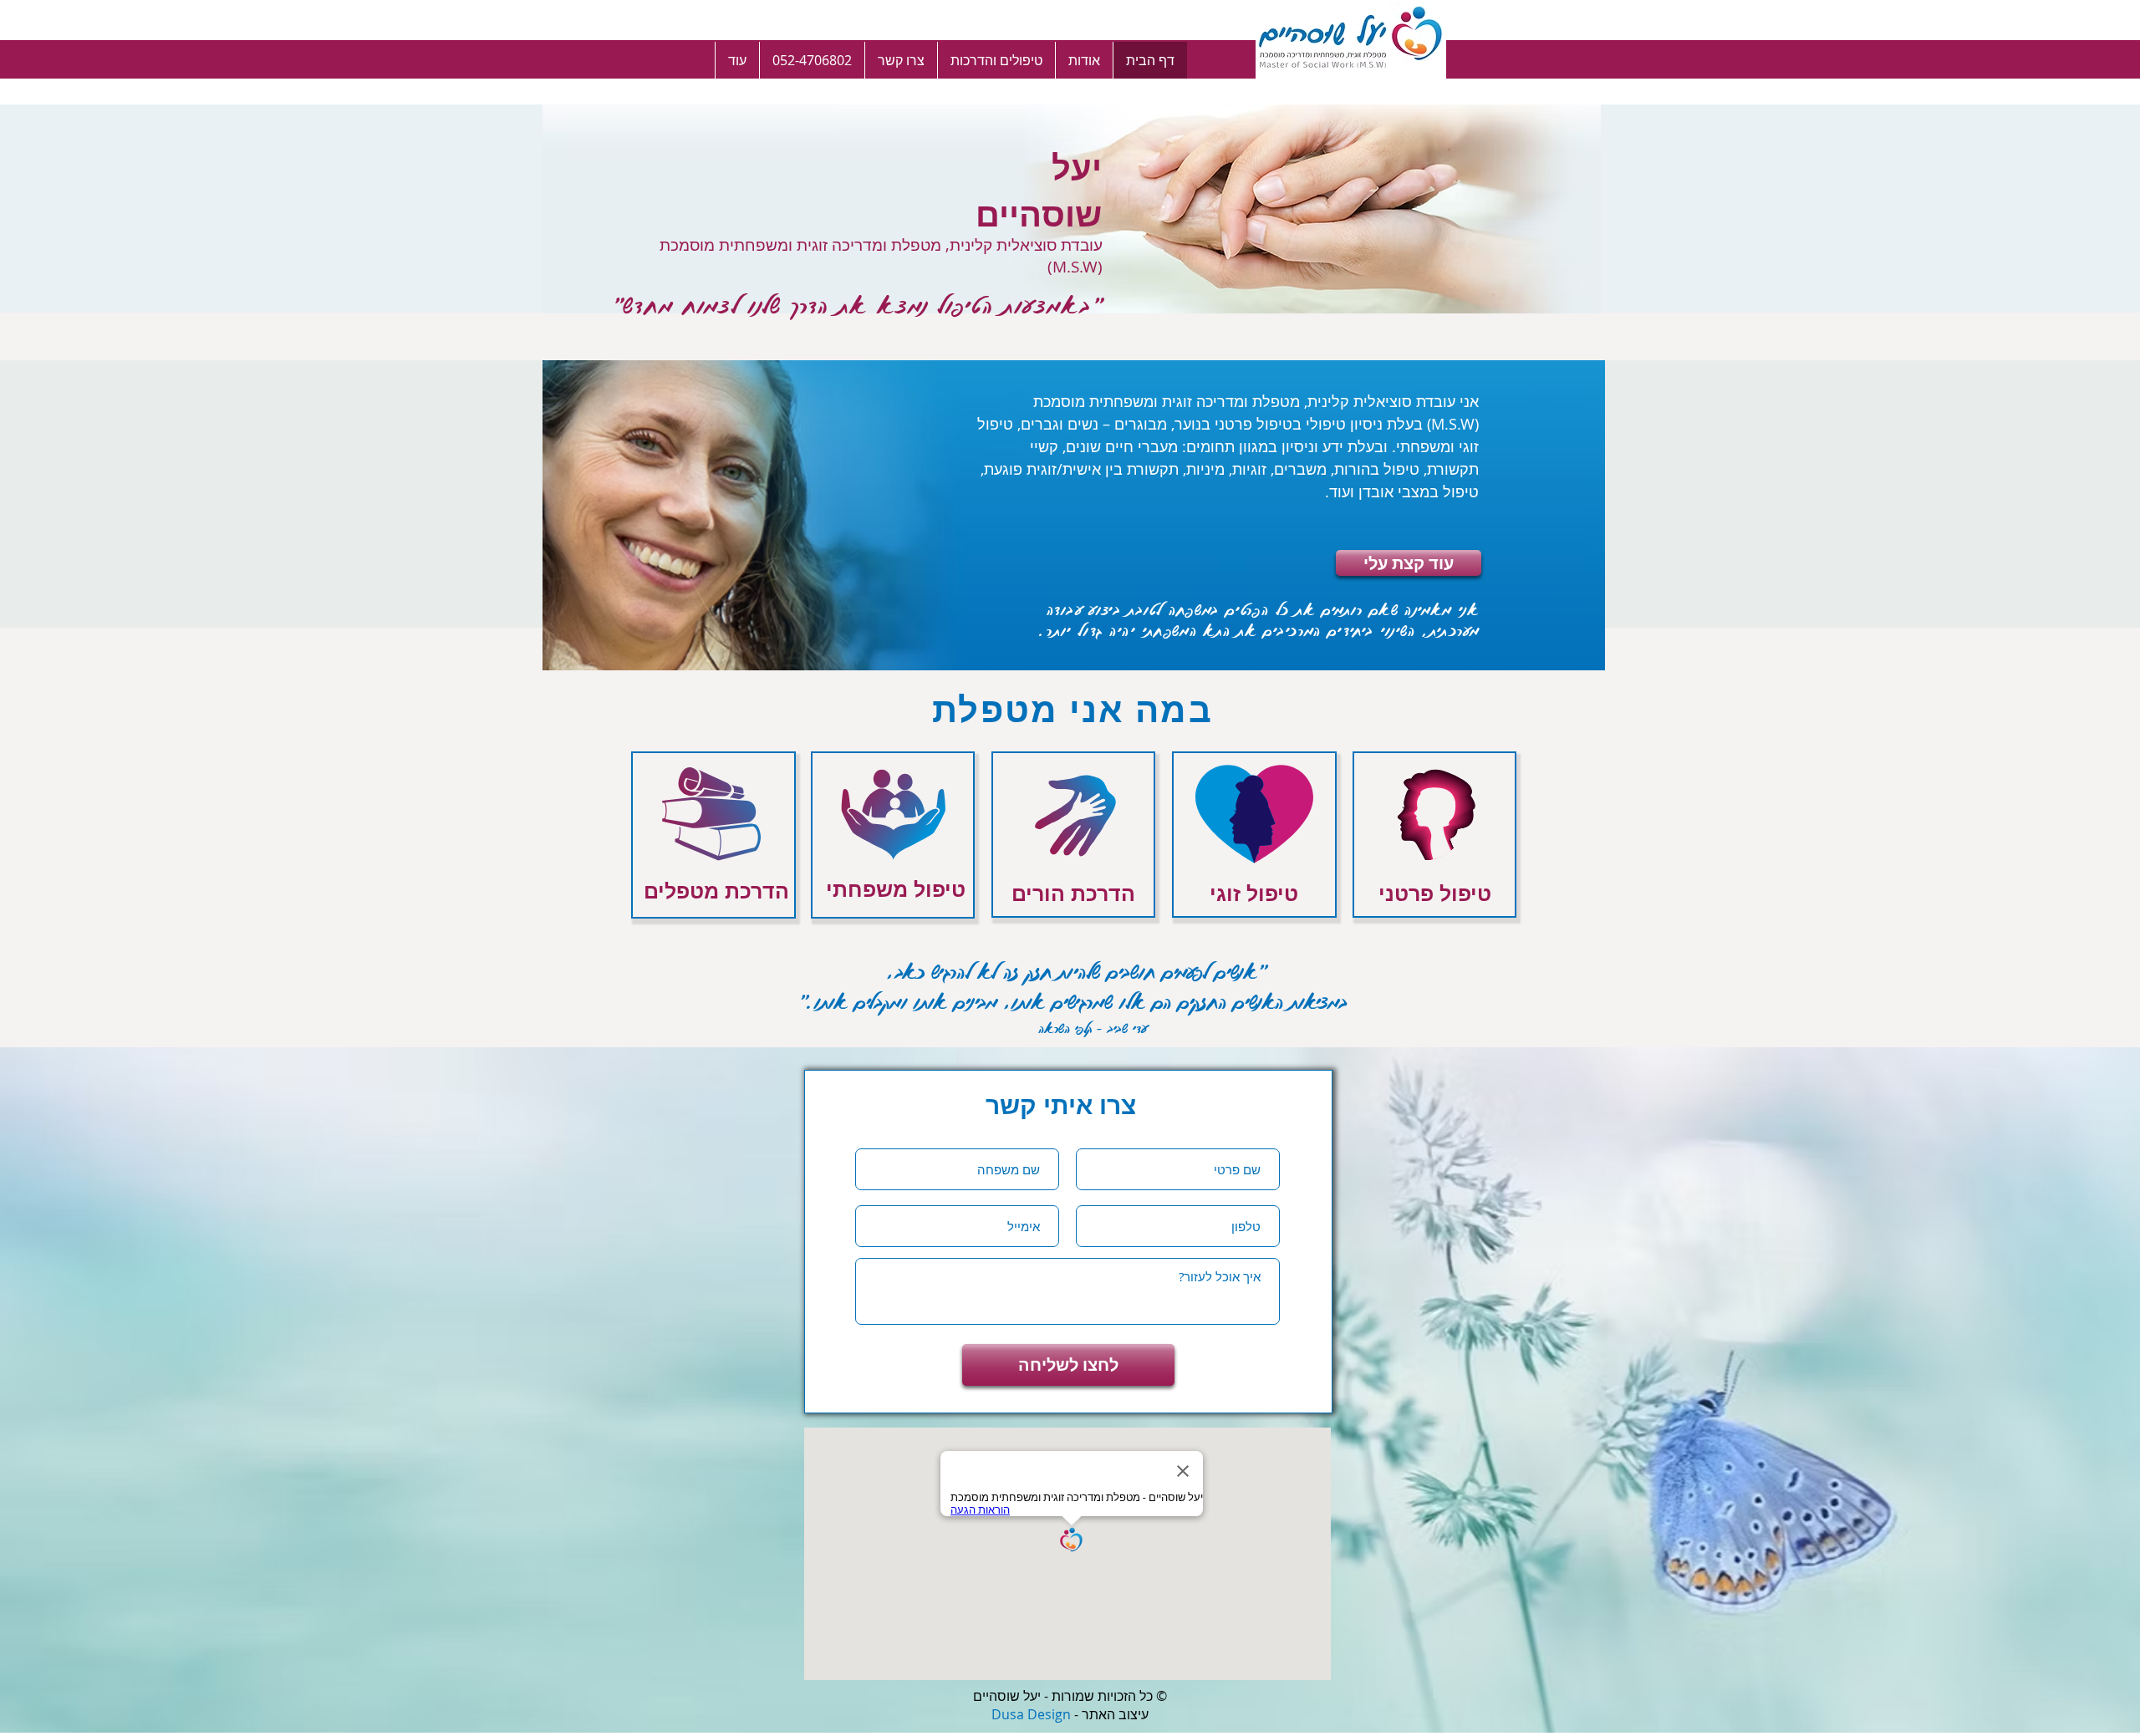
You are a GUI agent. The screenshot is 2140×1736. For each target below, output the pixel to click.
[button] (996, 60)
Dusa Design (1031, 1714)
